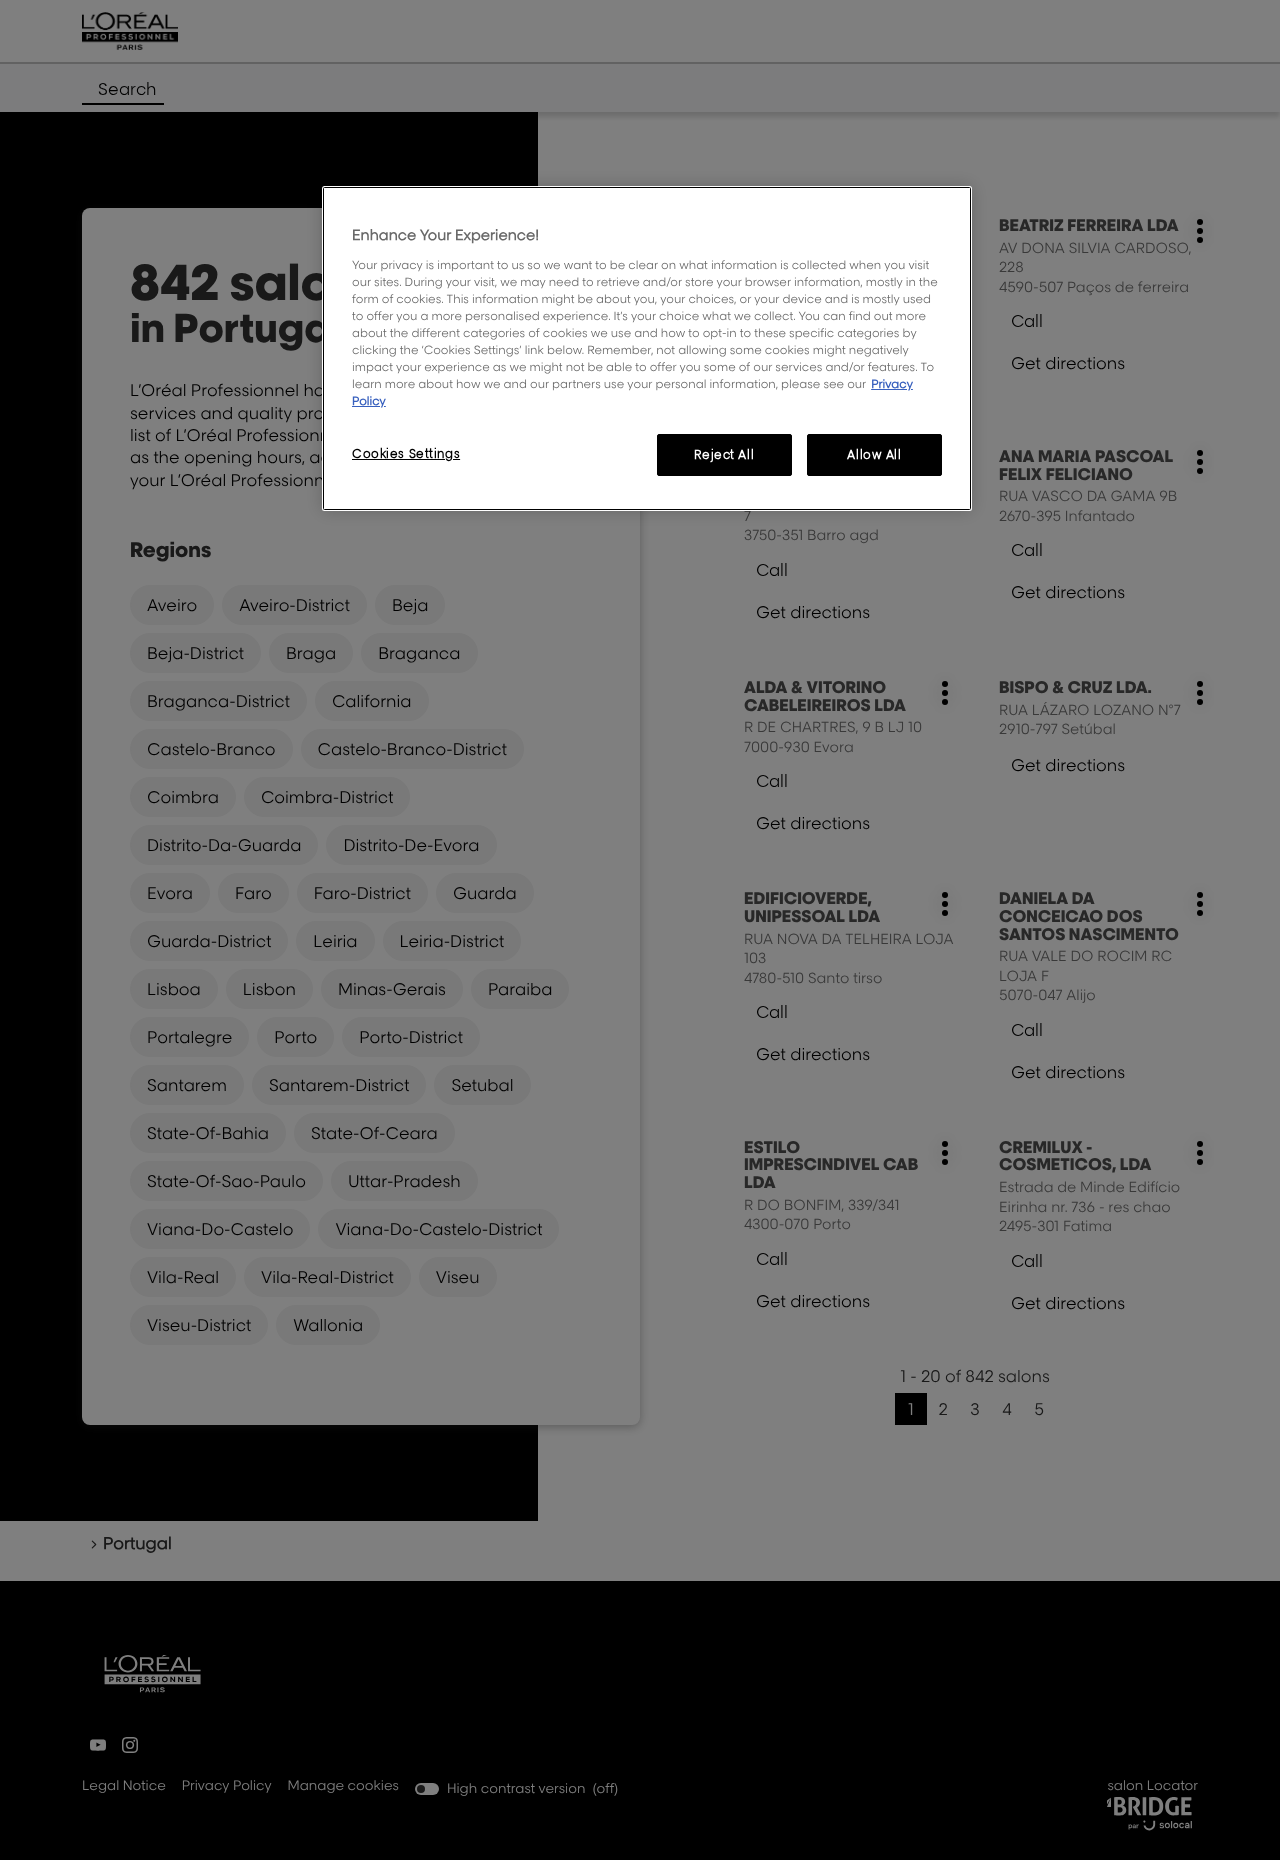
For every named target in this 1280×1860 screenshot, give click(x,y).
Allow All (874, 454)
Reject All (724, 454)
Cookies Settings (406, 453)
